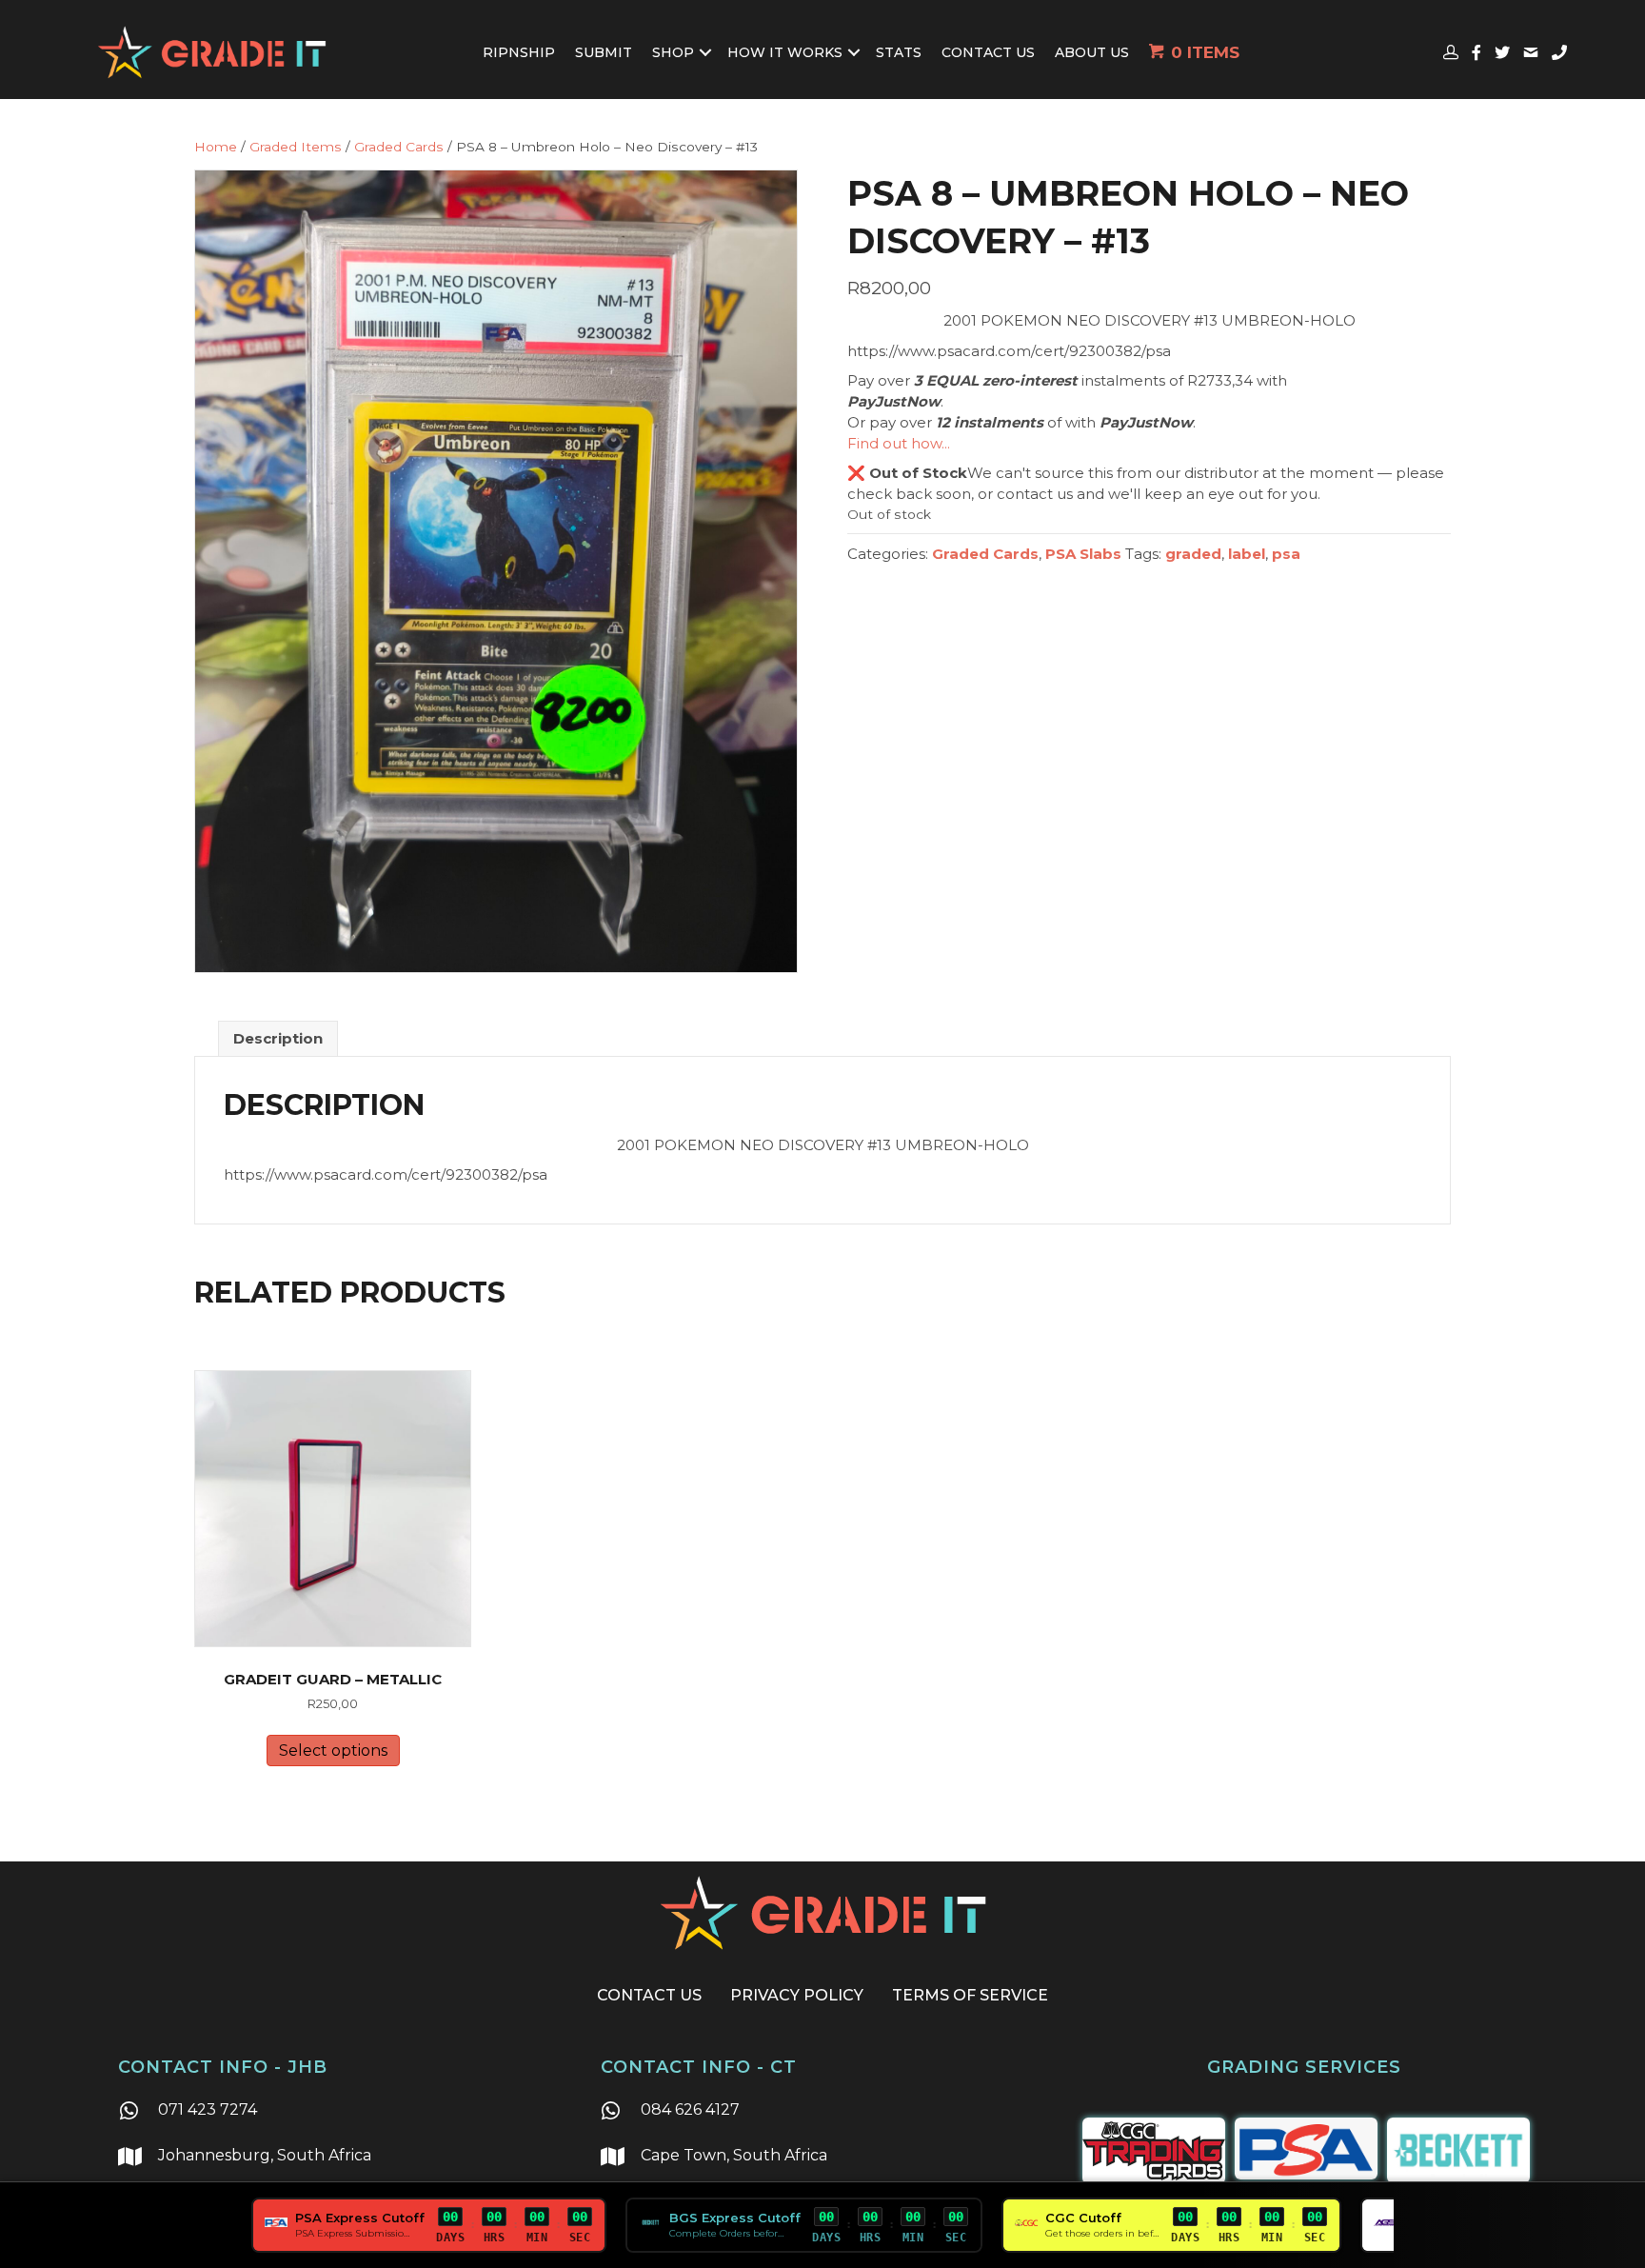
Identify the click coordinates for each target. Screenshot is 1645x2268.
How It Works (785, 52)
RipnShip (519, 52)
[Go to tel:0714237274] (340, 2112)
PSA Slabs (1083, 554)
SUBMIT (604, 52)
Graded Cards (399, 147)
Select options (333, 1751)
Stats (899, 52)
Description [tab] (278, 1038)
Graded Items (296, 147)
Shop (673, 52)
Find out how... (899, 443)
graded (1193, 554)
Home (216, 147)
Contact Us (988, 52)
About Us (1092, 52)
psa (1286, 554)
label (1247, 554)
